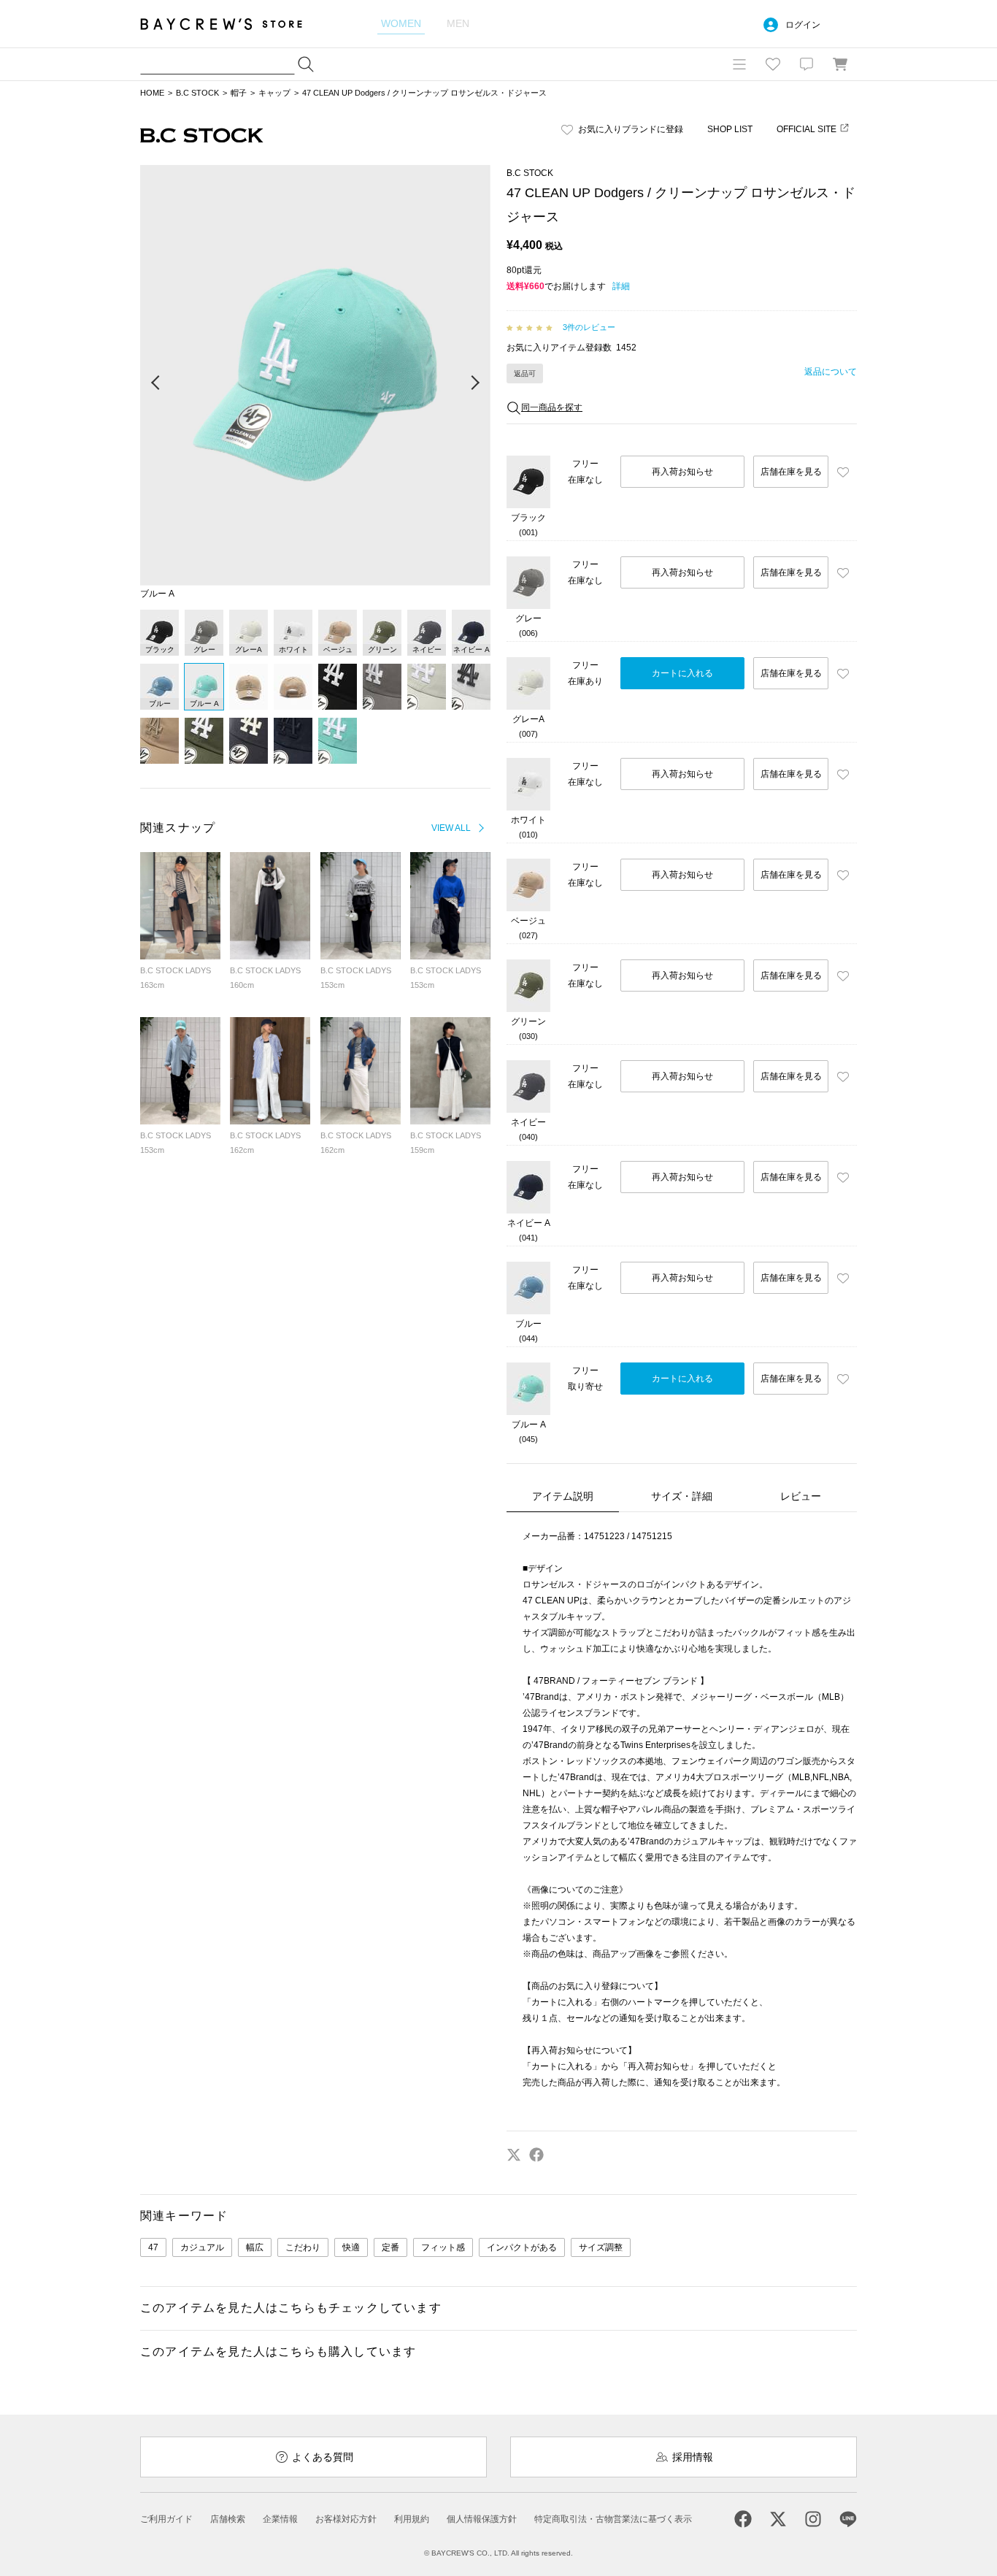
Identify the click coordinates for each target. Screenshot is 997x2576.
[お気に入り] (773, 64)
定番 (390, 2247)
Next (474, 383)
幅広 (255, 2247)
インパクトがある (522, 2247)
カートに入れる (682, 673)
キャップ (274, 93)
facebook (536, 2155)
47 (153, 2247)
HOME (152, 93)
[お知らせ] (807, 64)
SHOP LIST (730, 129)
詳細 (621, 286)
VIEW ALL (451, 828)
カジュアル (202, 2247)
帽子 (239, 93)
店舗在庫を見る (791, 472)
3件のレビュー (589, 327)
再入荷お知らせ (682, 472)
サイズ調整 (601, 2247)
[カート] (840, 64)
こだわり (303, 2247)
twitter (514, 2155)
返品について (831, 372)
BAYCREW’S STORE (231, 24)
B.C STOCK (197, 93)
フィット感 (443, 2247)
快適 (351, 2247)
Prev (156, 383)
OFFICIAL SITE (807, 129)
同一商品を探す (552, 407)
